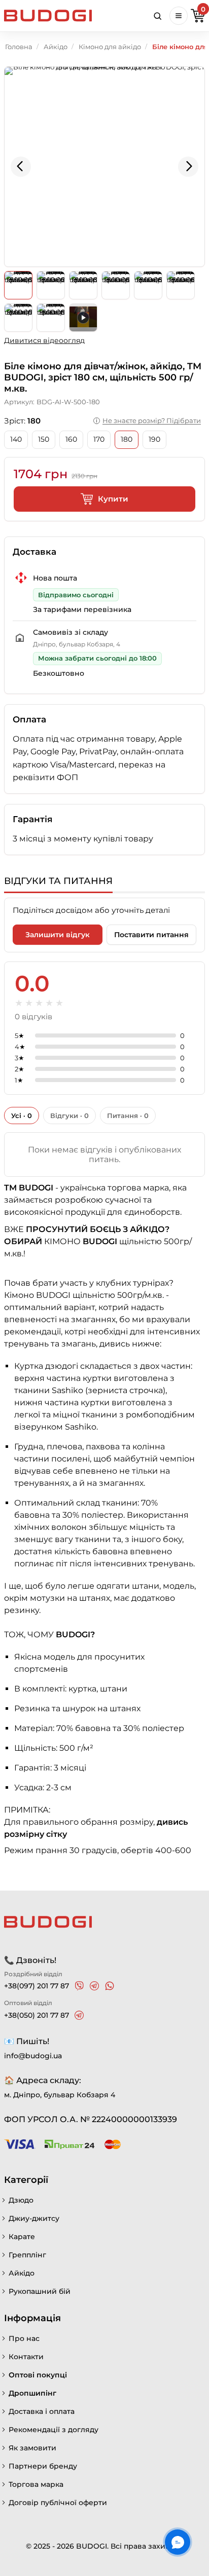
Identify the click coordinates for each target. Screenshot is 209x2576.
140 (16, 439)
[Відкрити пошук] (157, 16)
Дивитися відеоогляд (44, 340)
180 (127, 439)
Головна (19, 47)
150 (44, 439)
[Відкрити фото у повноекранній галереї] (104, 167)
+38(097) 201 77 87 (37, 1986)
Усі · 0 (22, 1116)
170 (99, 439)
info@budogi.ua (33, 2056)
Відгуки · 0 (69, 1116)
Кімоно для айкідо (110, 47)
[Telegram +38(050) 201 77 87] (79, 2015)
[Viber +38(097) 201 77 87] (79, 1986)
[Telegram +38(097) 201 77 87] (94, 1986)
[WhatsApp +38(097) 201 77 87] (110, 1986)
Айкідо (56, 47)
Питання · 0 (128, 1116)
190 (154, 439)
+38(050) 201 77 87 (37, 2015)
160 (71, 439)
